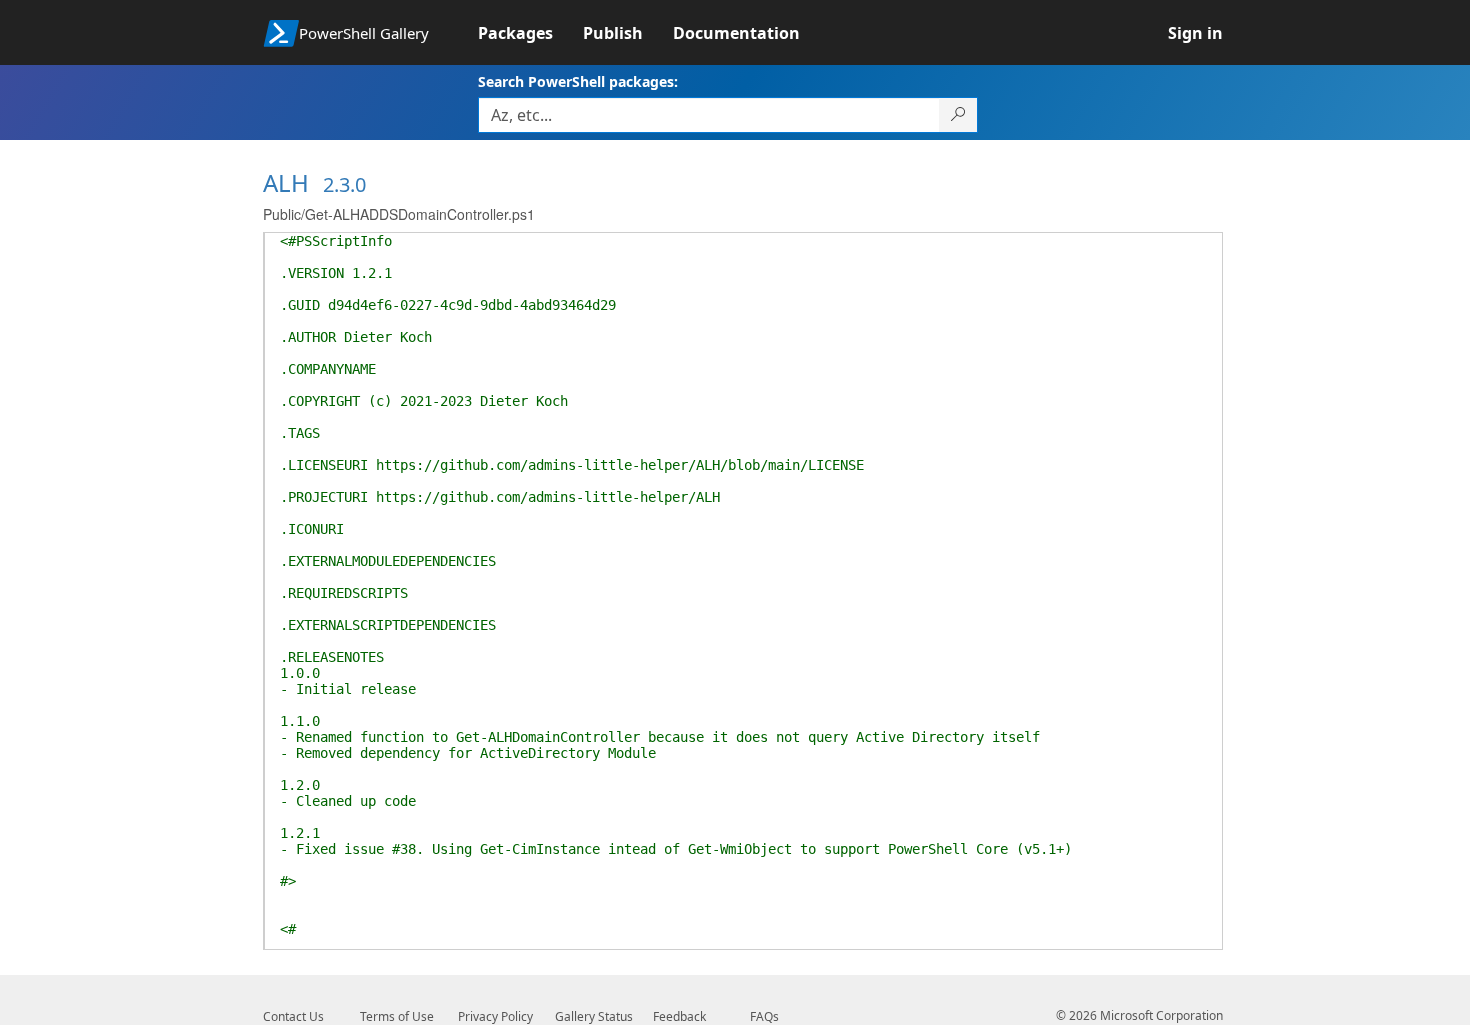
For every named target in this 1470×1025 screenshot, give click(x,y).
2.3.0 (344, 184)
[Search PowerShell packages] (958, 115)
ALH (286, 182)
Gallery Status (594, 1016)
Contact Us (293, 1016)
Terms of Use (397, 1016)
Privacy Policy (495, 1016)
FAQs (764, 1016)
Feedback (679, 1016)
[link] (530, 33)
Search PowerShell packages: (578, 81)
